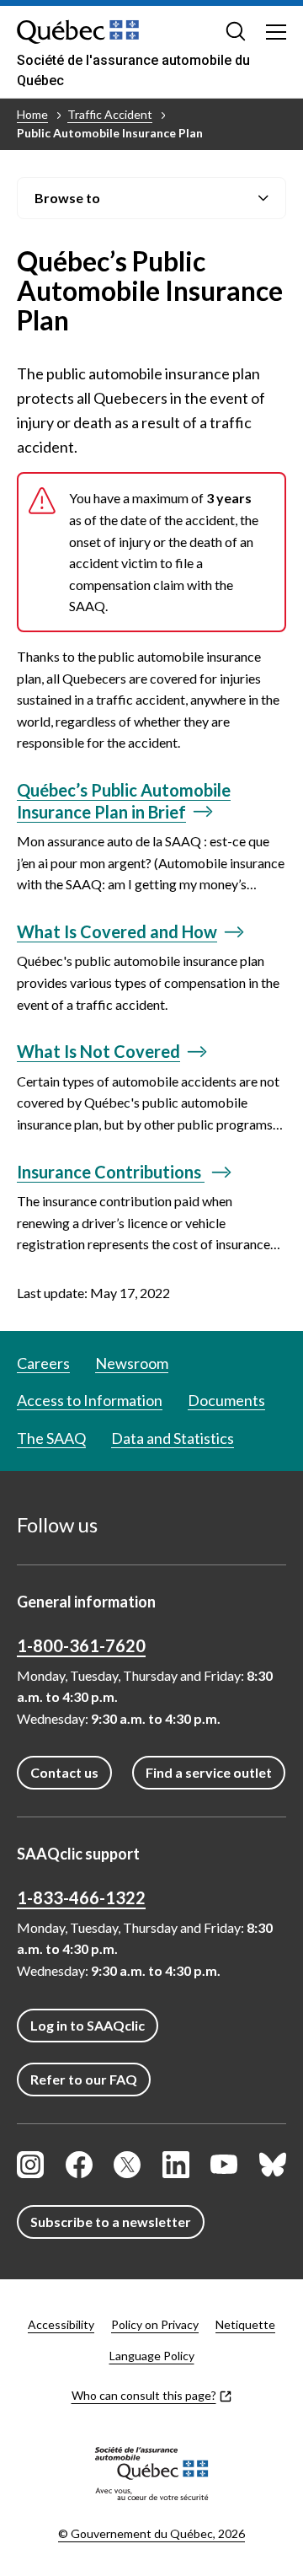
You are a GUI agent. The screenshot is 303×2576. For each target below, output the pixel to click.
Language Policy (152, 2356)
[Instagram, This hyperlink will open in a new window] (30, 2165)
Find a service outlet (209, 1772)
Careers (43, 1363)
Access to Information (90, 1400)
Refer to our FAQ (84, 2079)
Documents (226, 1400)
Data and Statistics (173, 1438)
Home (32, 114)
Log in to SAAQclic (88, 2025)
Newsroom (132, 1363)
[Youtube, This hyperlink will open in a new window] (224, 2165)
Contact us (64, 1772)
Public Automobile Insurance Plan (110, 133)
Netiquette (245, 2324)
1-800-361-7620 (81, 1645)
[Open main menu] (276, 31)
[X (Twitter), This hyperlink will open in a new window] (127, 2165)
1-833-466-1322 (81, 1897)
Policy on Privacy (155, 2324)
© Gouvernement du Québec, (151, 2533)
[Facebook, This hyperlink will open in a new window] (79, 2165)
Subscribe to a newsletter (111, 2222)
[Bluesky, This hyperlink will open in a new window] (273, 2165)
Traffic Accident (110, 114)
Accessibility (61, 2324)
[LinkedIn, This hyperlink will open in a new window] (176, 2165)
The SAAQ (51, 1438)
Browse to (67, 198)
